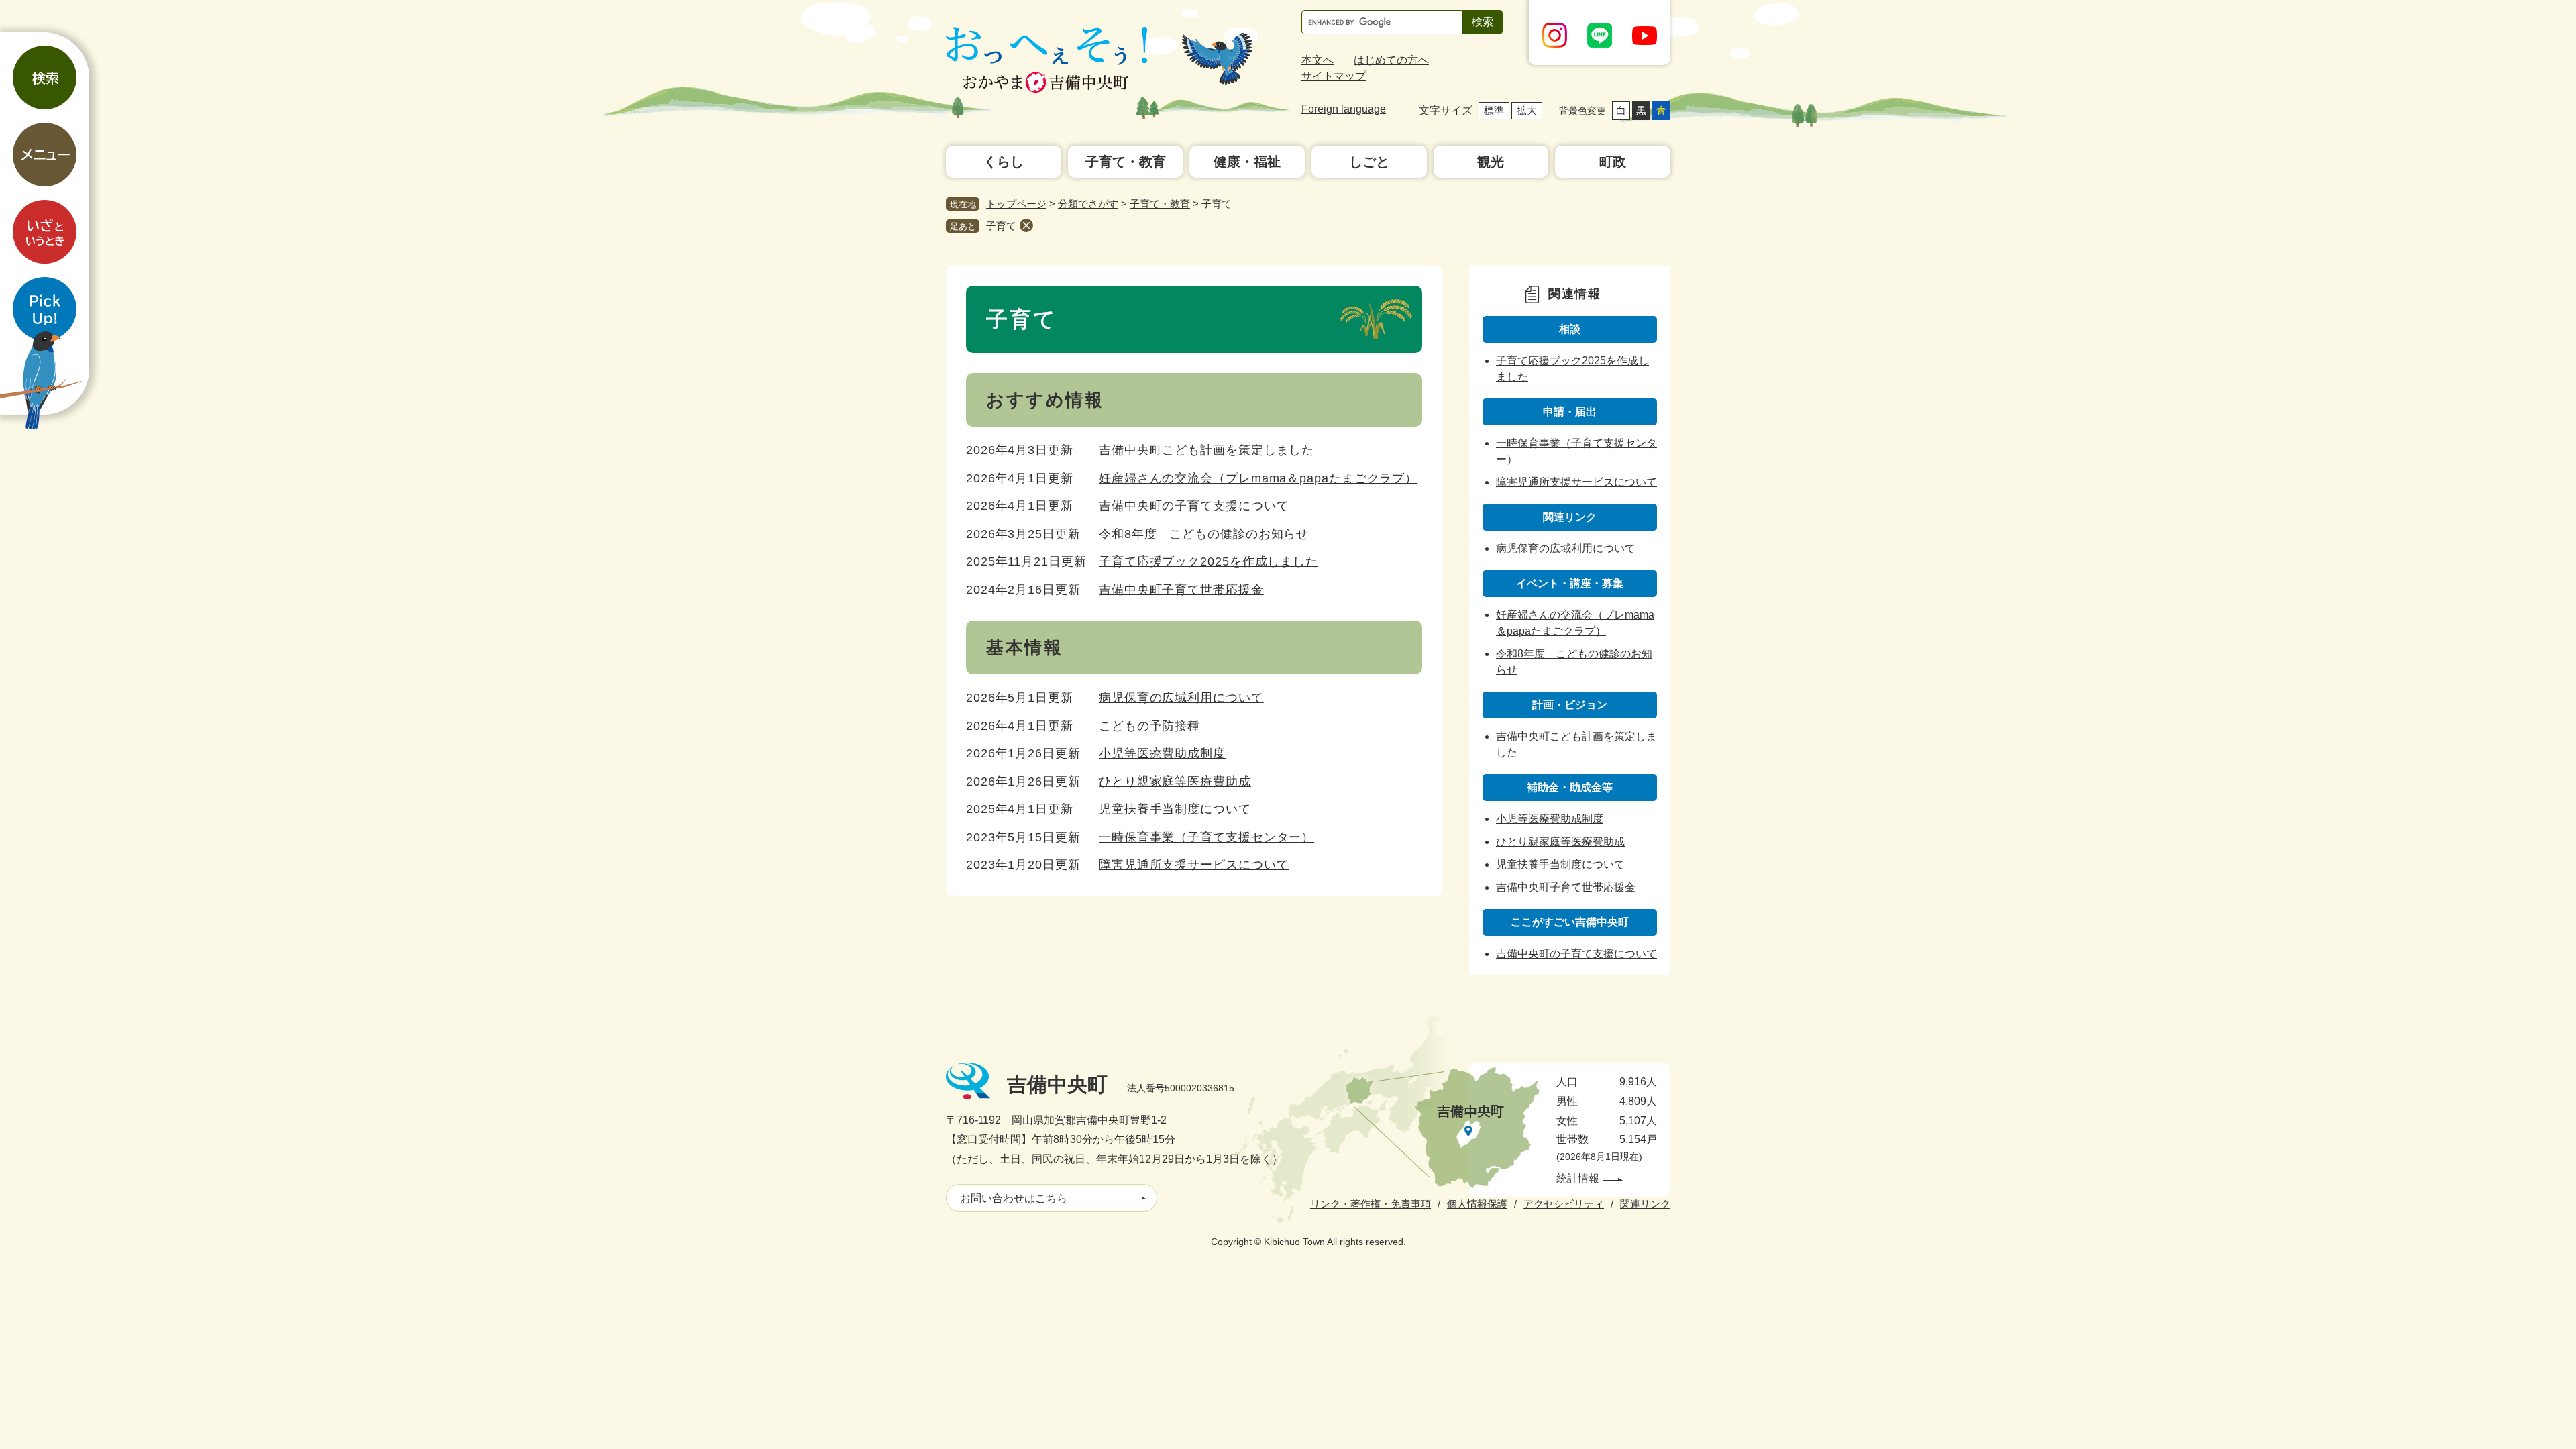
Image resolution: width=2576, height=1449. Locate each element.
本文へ (1318, 60)
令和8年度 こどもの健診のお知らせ (1204, 534)
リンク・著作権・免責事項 (1371, 1204)
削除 (1026, 225)
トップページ (1016, 204)
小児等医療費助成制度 (1162, 753)
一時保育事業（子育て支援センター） (1206, 837)
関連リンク (1645, 1204)
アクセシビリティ (1564, 1204)
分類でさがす (1088, 204)
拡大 (1527, 110)
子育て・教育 (1160, 204)
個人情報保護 (1477, 1204)
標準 (1494, 110)
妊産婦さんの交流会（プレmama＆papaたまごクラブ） (1258, 478)
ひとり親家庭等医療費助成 (1175, 782)
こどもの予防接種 (1149, 726)
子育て (1001, 226)
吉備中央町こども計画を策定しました (1206, 450)
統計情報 (1578, 1178)
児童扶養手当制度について (1175, 809)
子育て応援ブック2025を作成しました (1209, 561)
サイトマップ (1334, 76)
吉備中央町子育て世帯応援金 (1181, 590)
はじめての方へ (1391, 60)
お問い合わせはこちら (1014, 1198)
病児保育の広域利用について (1181, 698)
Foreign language (1344, 109)
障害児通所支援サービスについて (1194, 865)
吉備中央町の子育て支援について (1194, 506)
